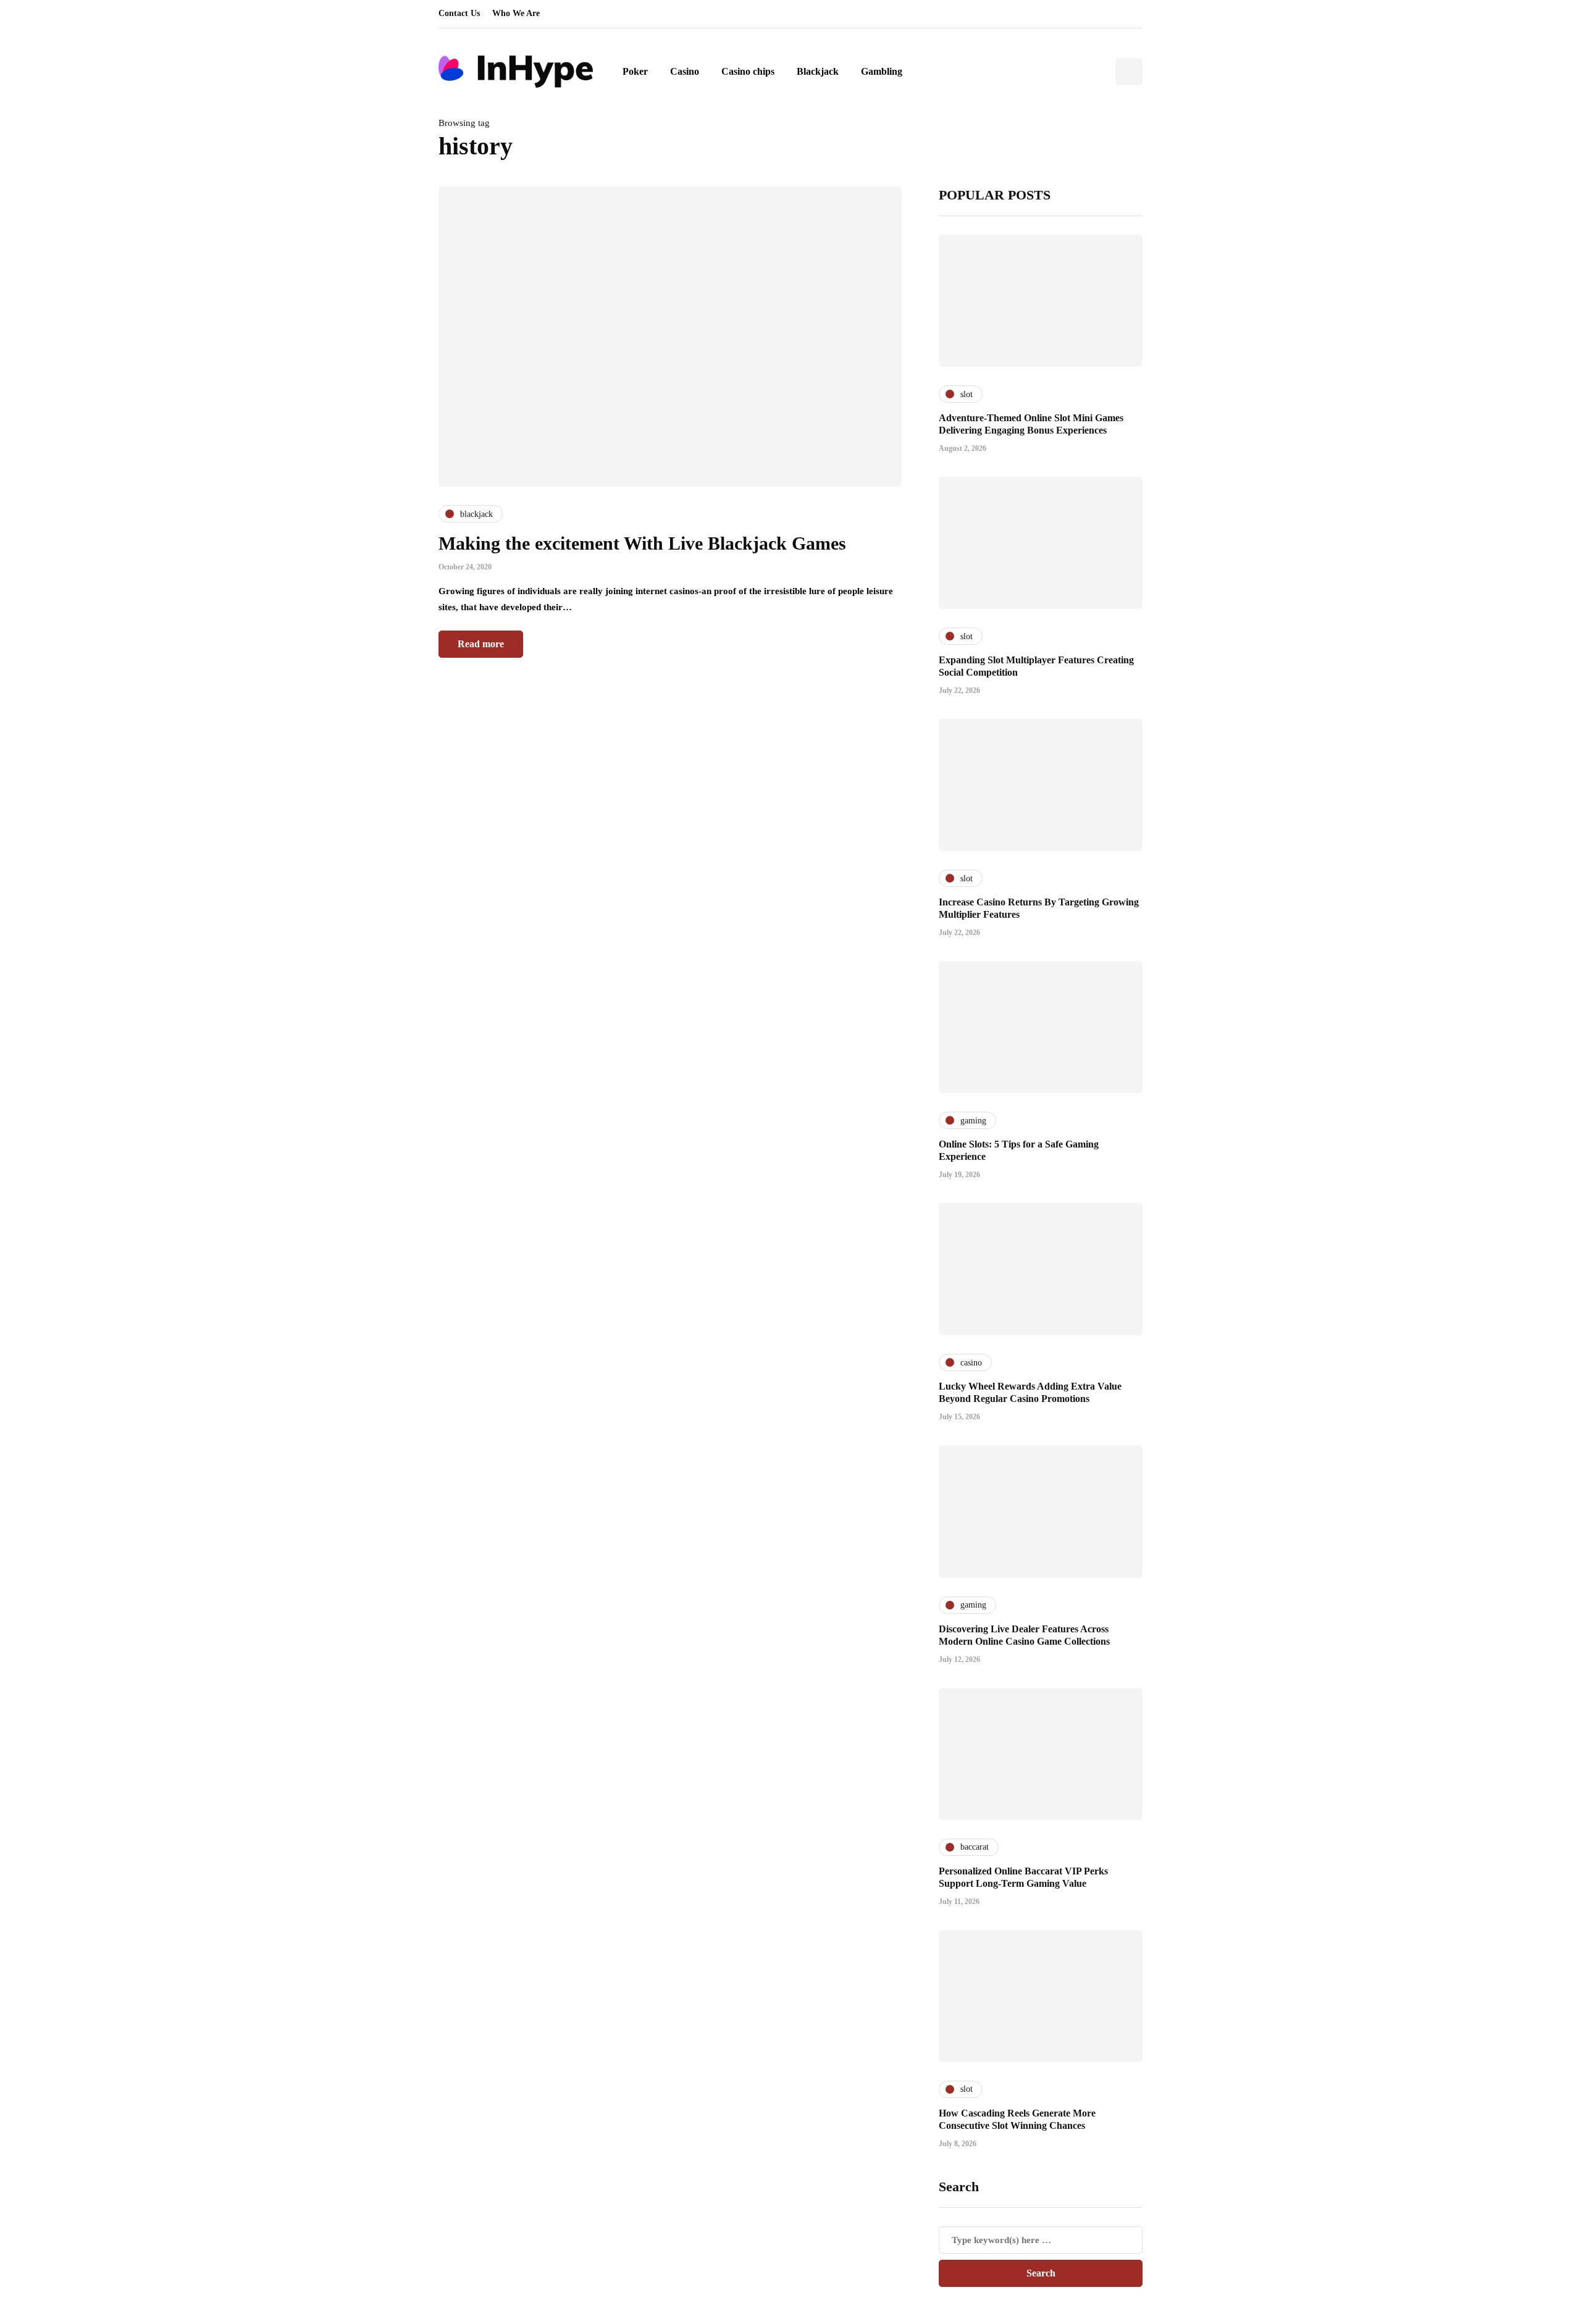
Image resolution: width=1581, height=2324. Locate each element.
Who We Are (516, 13)
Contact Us (459, 13)
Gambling (882, 71)
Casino (685, 71)
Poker (635, 71)
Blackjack (818, 71)
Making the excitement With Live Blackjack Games (642, 543)
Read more (481, 644)
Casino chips (748, 71)
